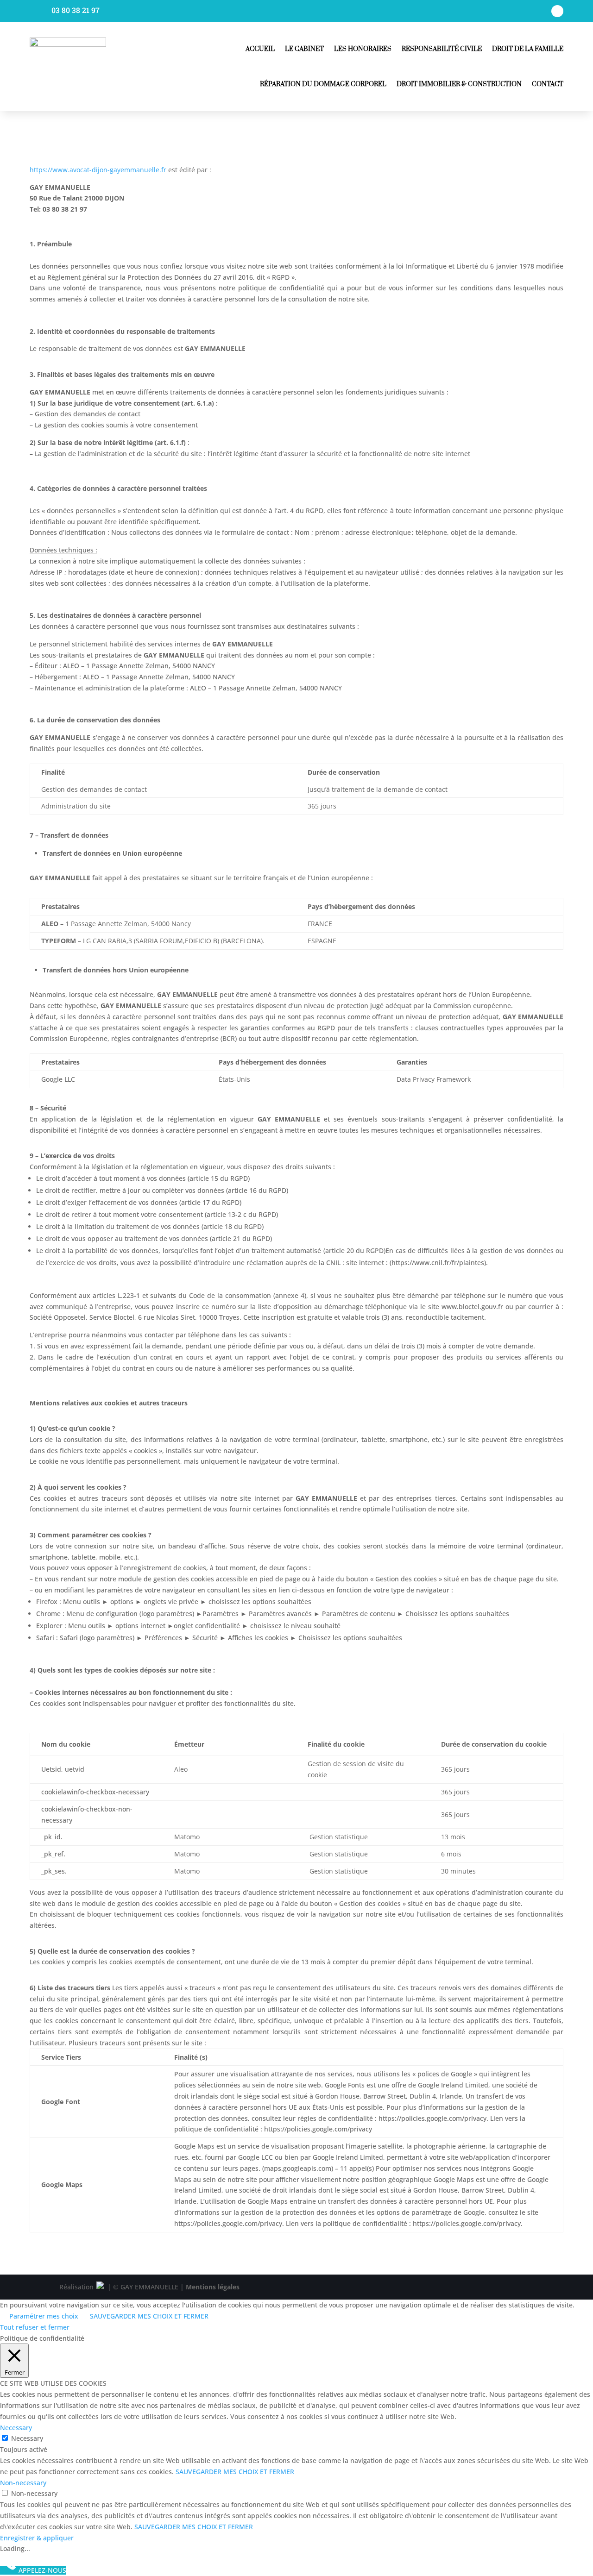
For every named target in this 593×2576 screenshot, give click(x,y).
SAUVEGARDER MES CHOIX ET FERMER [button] (149, 2316)
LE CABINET (304, 49)
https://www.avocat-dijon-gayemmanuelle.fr (98, 170)
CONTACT (548, 84)
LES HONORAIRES (363, 49)
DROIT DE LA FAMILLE (528, 49)
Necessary (27, 2438)
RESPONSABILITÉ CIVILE (442, 49)
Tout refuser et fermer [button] (35, 2327)
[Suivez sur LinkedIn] (557, 11)
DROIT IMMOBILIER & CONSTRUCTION (459, 84)
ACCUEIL (260, 49)
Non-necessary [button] (23, 2483)
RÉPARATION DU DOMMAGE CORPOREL (323, 84)
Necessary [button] (16, 2428)
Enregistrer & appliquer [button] (37, 2538)
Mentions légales (213, 2287)
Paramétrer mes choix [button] (44, 2316)
